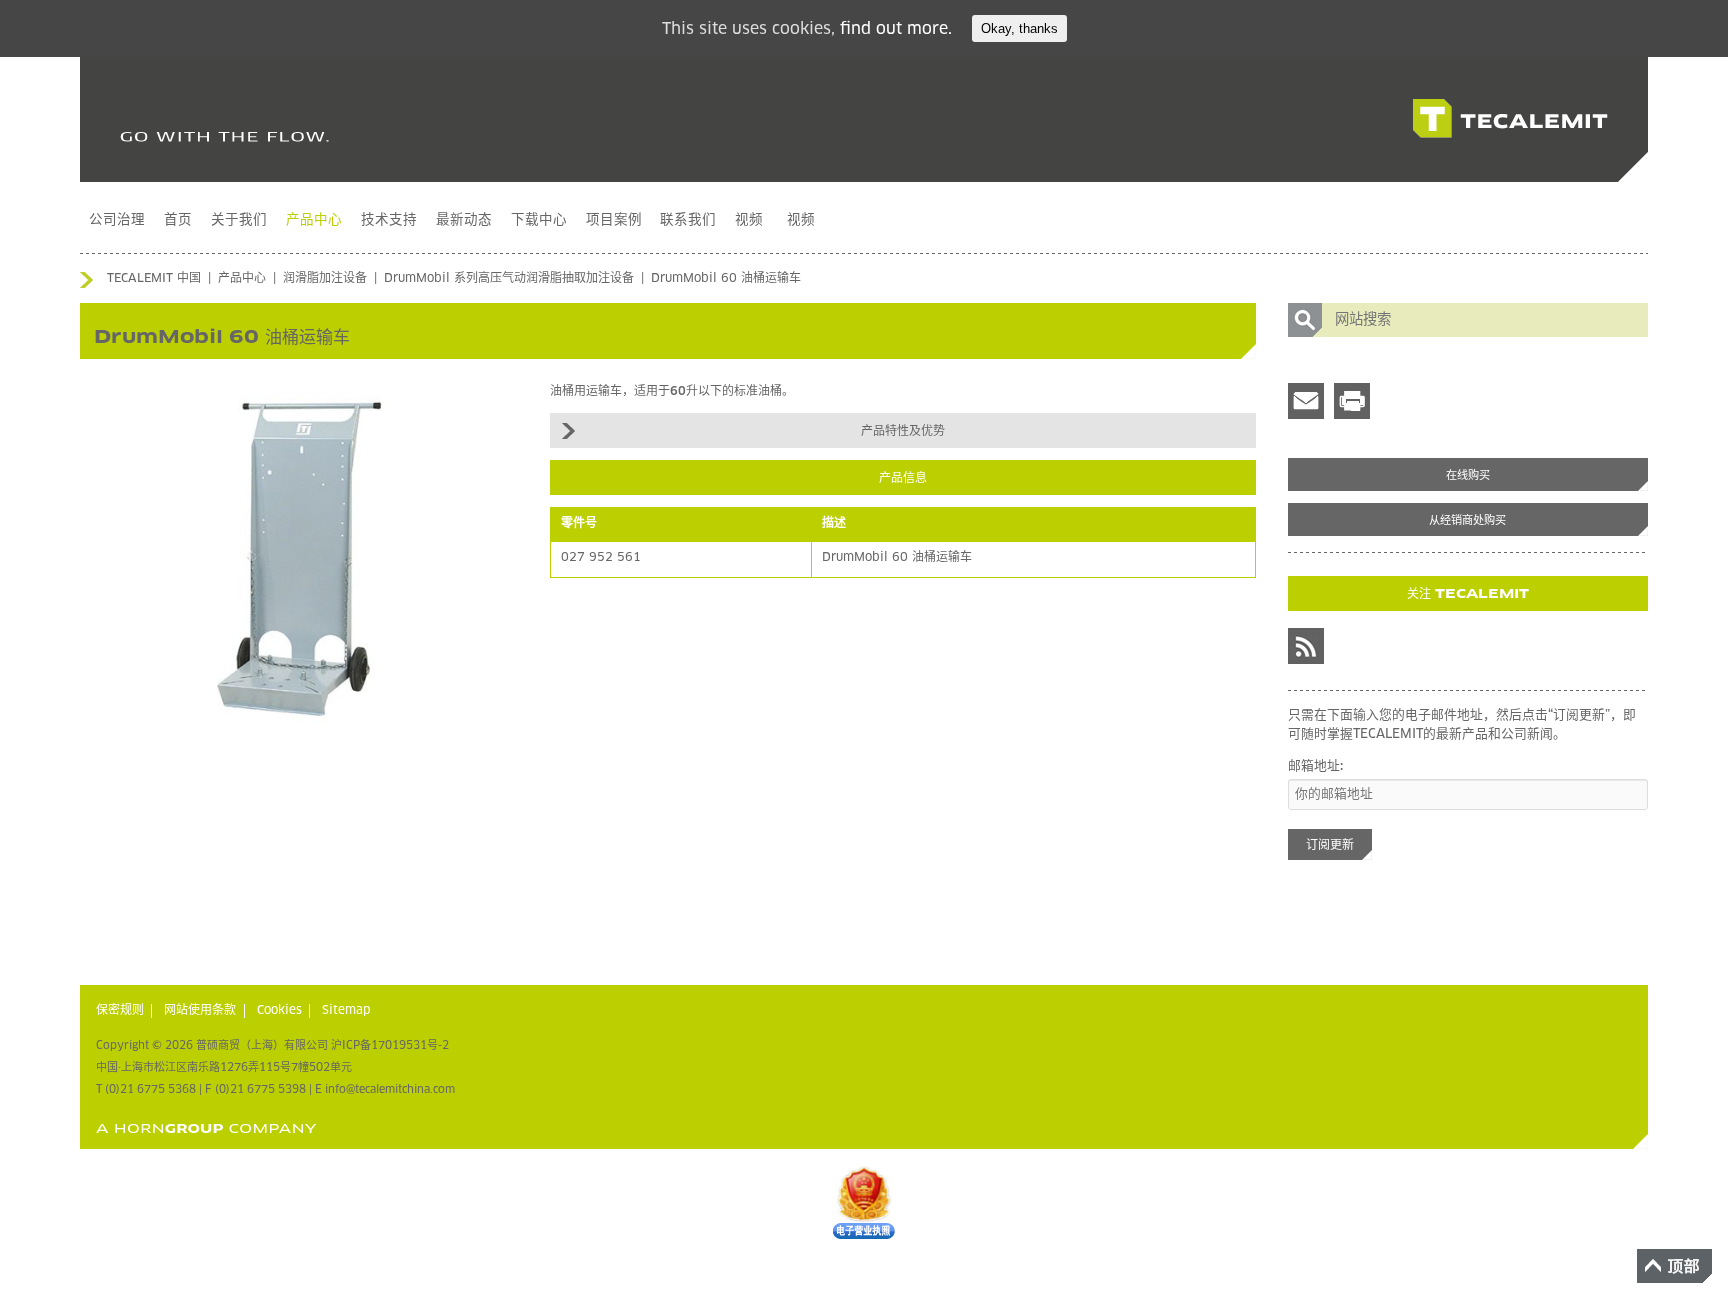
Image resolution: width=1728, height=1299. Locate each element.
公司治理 (117, 220)
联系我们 (688, 220)
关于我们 (239, 220)
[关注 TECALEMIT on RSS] (1306, 646)
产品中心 (314, 220)
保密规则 (120, 1011)
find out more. (896, 29)
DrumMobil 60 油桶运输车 (726, 279)
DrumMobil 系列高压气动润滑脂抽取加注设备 (509, 279)
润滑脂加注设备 (325, 279)
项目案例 (614, 220)
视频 (749, 220)
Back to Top (1674, 1266)
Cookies (279, 1011)
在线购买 (1468, 475)
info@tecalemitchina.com (390, 1089)
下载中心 (539, 220)
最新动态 (464, 220)
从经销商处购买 (1467, 520)
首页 (178, 220)
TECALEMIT (1510, 119)
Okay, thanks (1019, 28)
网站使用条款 (200, 1011)
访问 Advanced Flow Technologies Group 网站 (206, 1128)
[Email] (1306, 401)
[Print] (1352, 401)
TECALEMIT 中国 (154, 279)
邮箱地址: (1315, 766)
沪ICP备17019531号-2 (390, 1045)
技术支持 (389, 220)
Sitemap (346, 1011)
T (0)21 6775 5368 (146, 1089)
